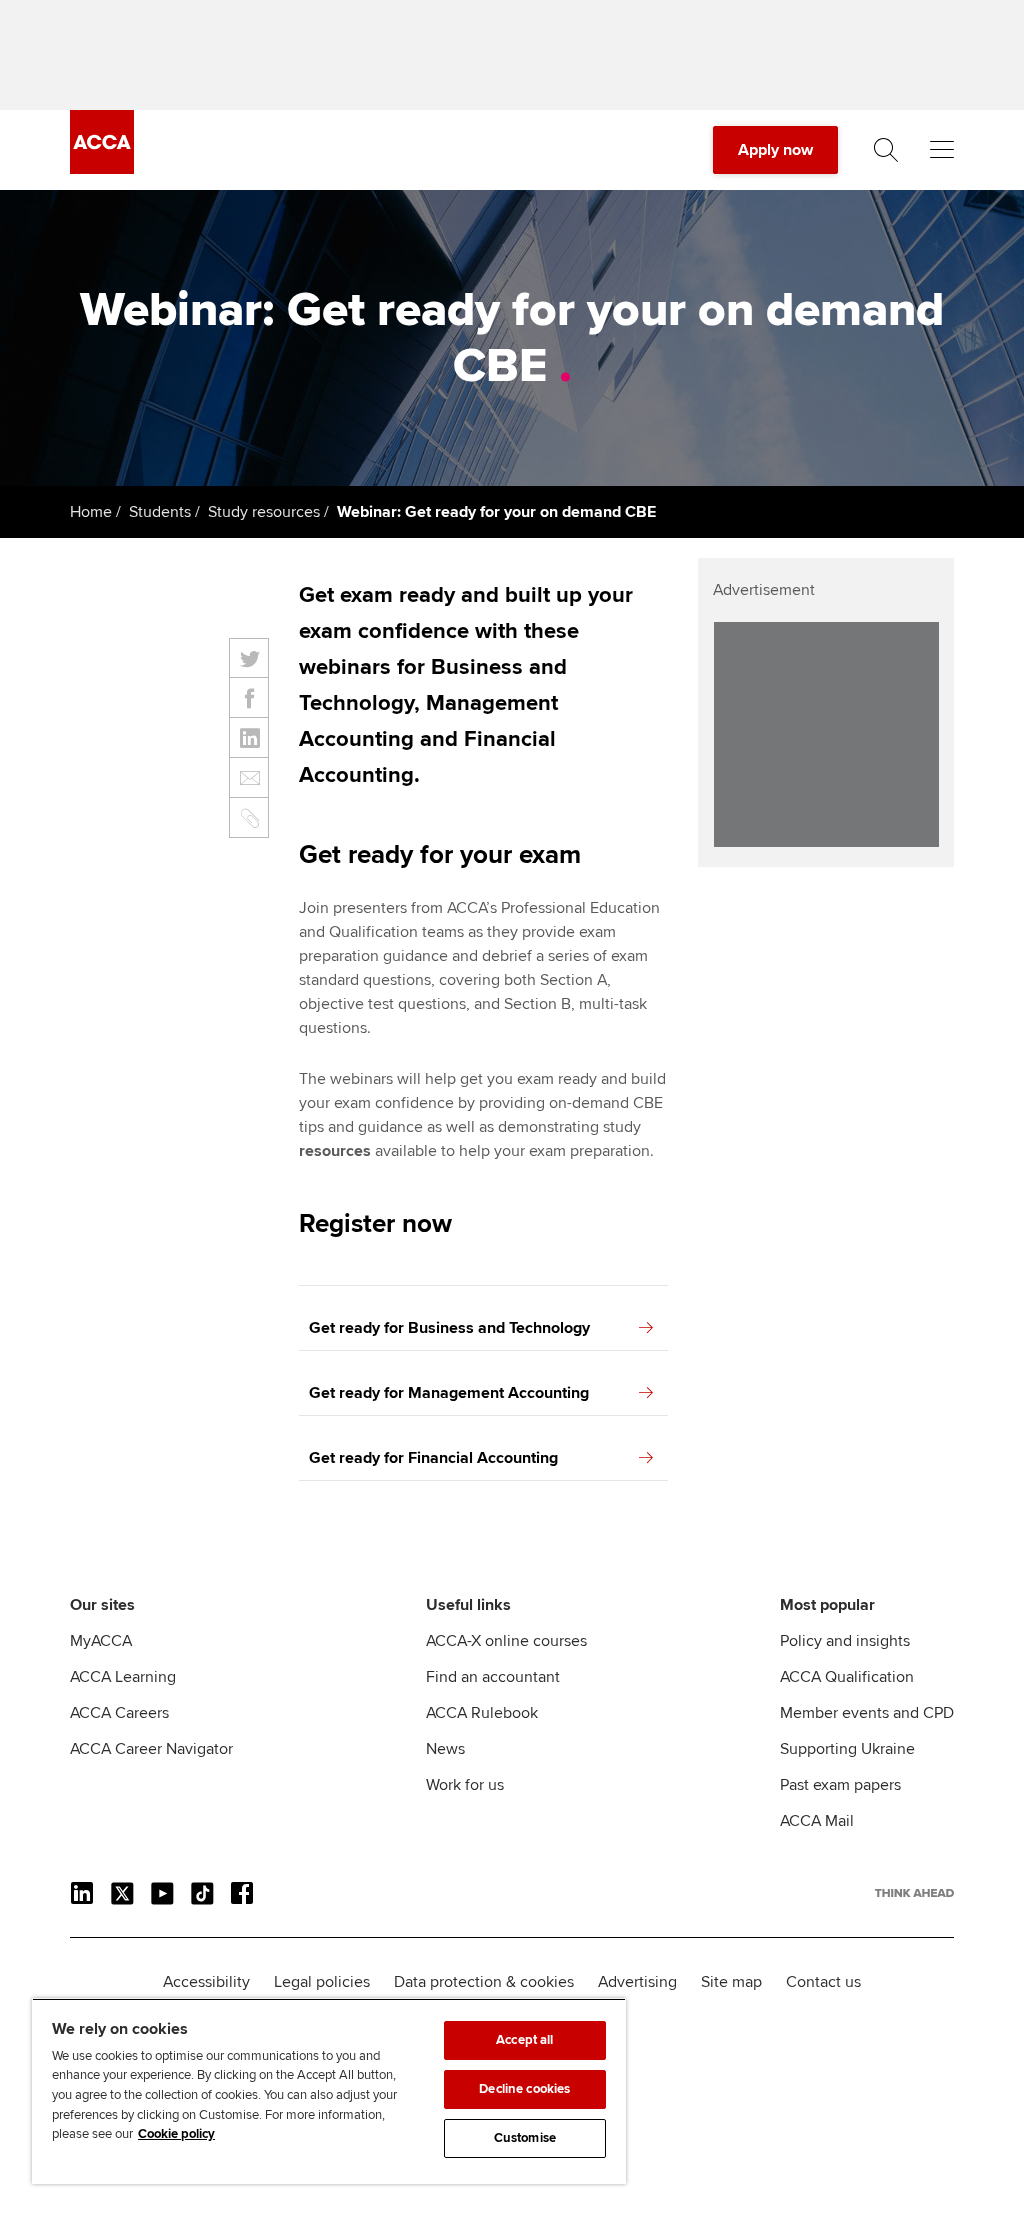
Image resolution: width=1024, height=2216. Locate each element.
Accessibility (206, 1982)
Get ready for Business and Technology (449, 1328)
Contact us (823, 1982)
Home (91, 512)
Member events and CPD (867, 1713)
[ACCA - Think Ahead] (102, 169)
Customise (525, 2138)
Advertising (637, 1982)
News (445, 1749)
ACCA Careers (119, 1713)
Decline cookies (524, 2089)
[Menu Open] (942, 150)
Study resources (264, 512)
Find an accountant (493, 1677)
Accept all (524, 2040)
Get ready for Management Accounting (449, 1393)
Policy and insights (845, 1641)
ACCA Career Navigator (151, 1749)
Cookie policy (176, 2134)
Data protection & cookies (484, 1982)
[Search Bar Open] (886, 150)
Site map (731, 1982)
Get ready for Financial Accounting (433, 1458)
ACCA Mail (817, 1821)
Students (160, 512)
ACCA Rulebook (482, 1713)
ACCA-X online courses (506, 1641)
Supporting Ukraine (847, 1749)
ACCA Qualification (847, 1677)
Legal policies (322, 1982)
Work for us (465, 1785)
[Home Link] (914, 1893)
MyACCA (101, 1641)
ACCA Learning (123, 1677)
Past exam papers (840, 1785)
